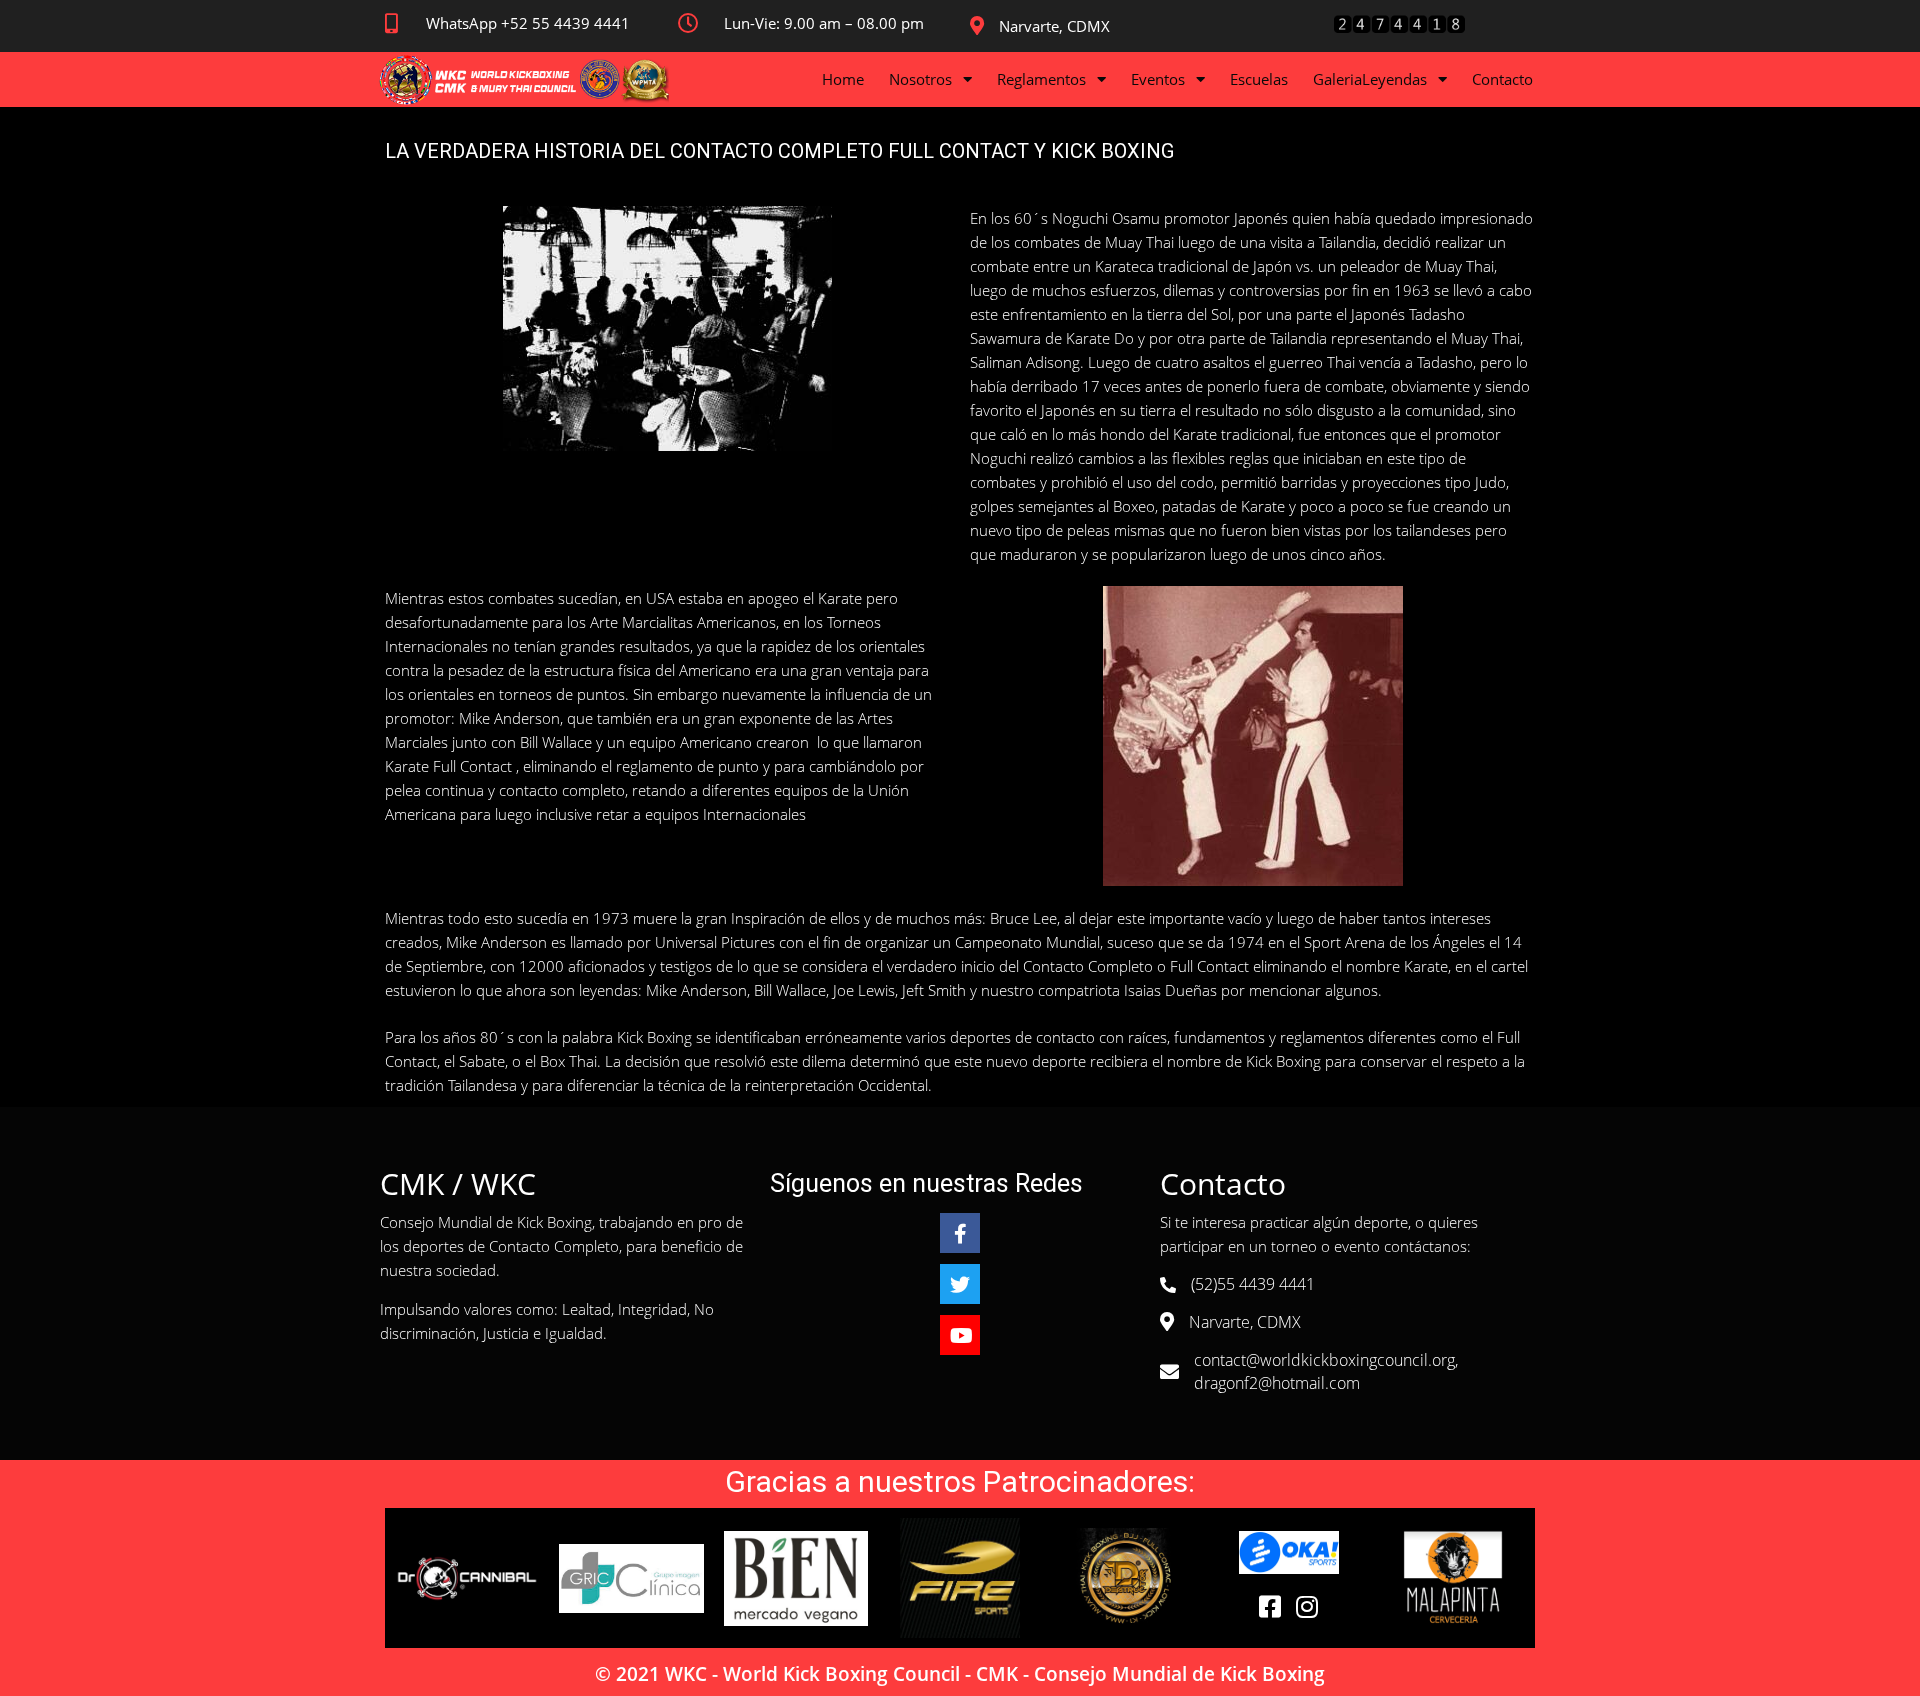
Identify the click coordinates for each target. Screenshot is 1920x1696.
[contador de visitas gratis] (1399, 29)
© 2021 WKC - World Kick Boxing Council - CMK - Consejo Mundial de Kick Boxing (960, 1674)
